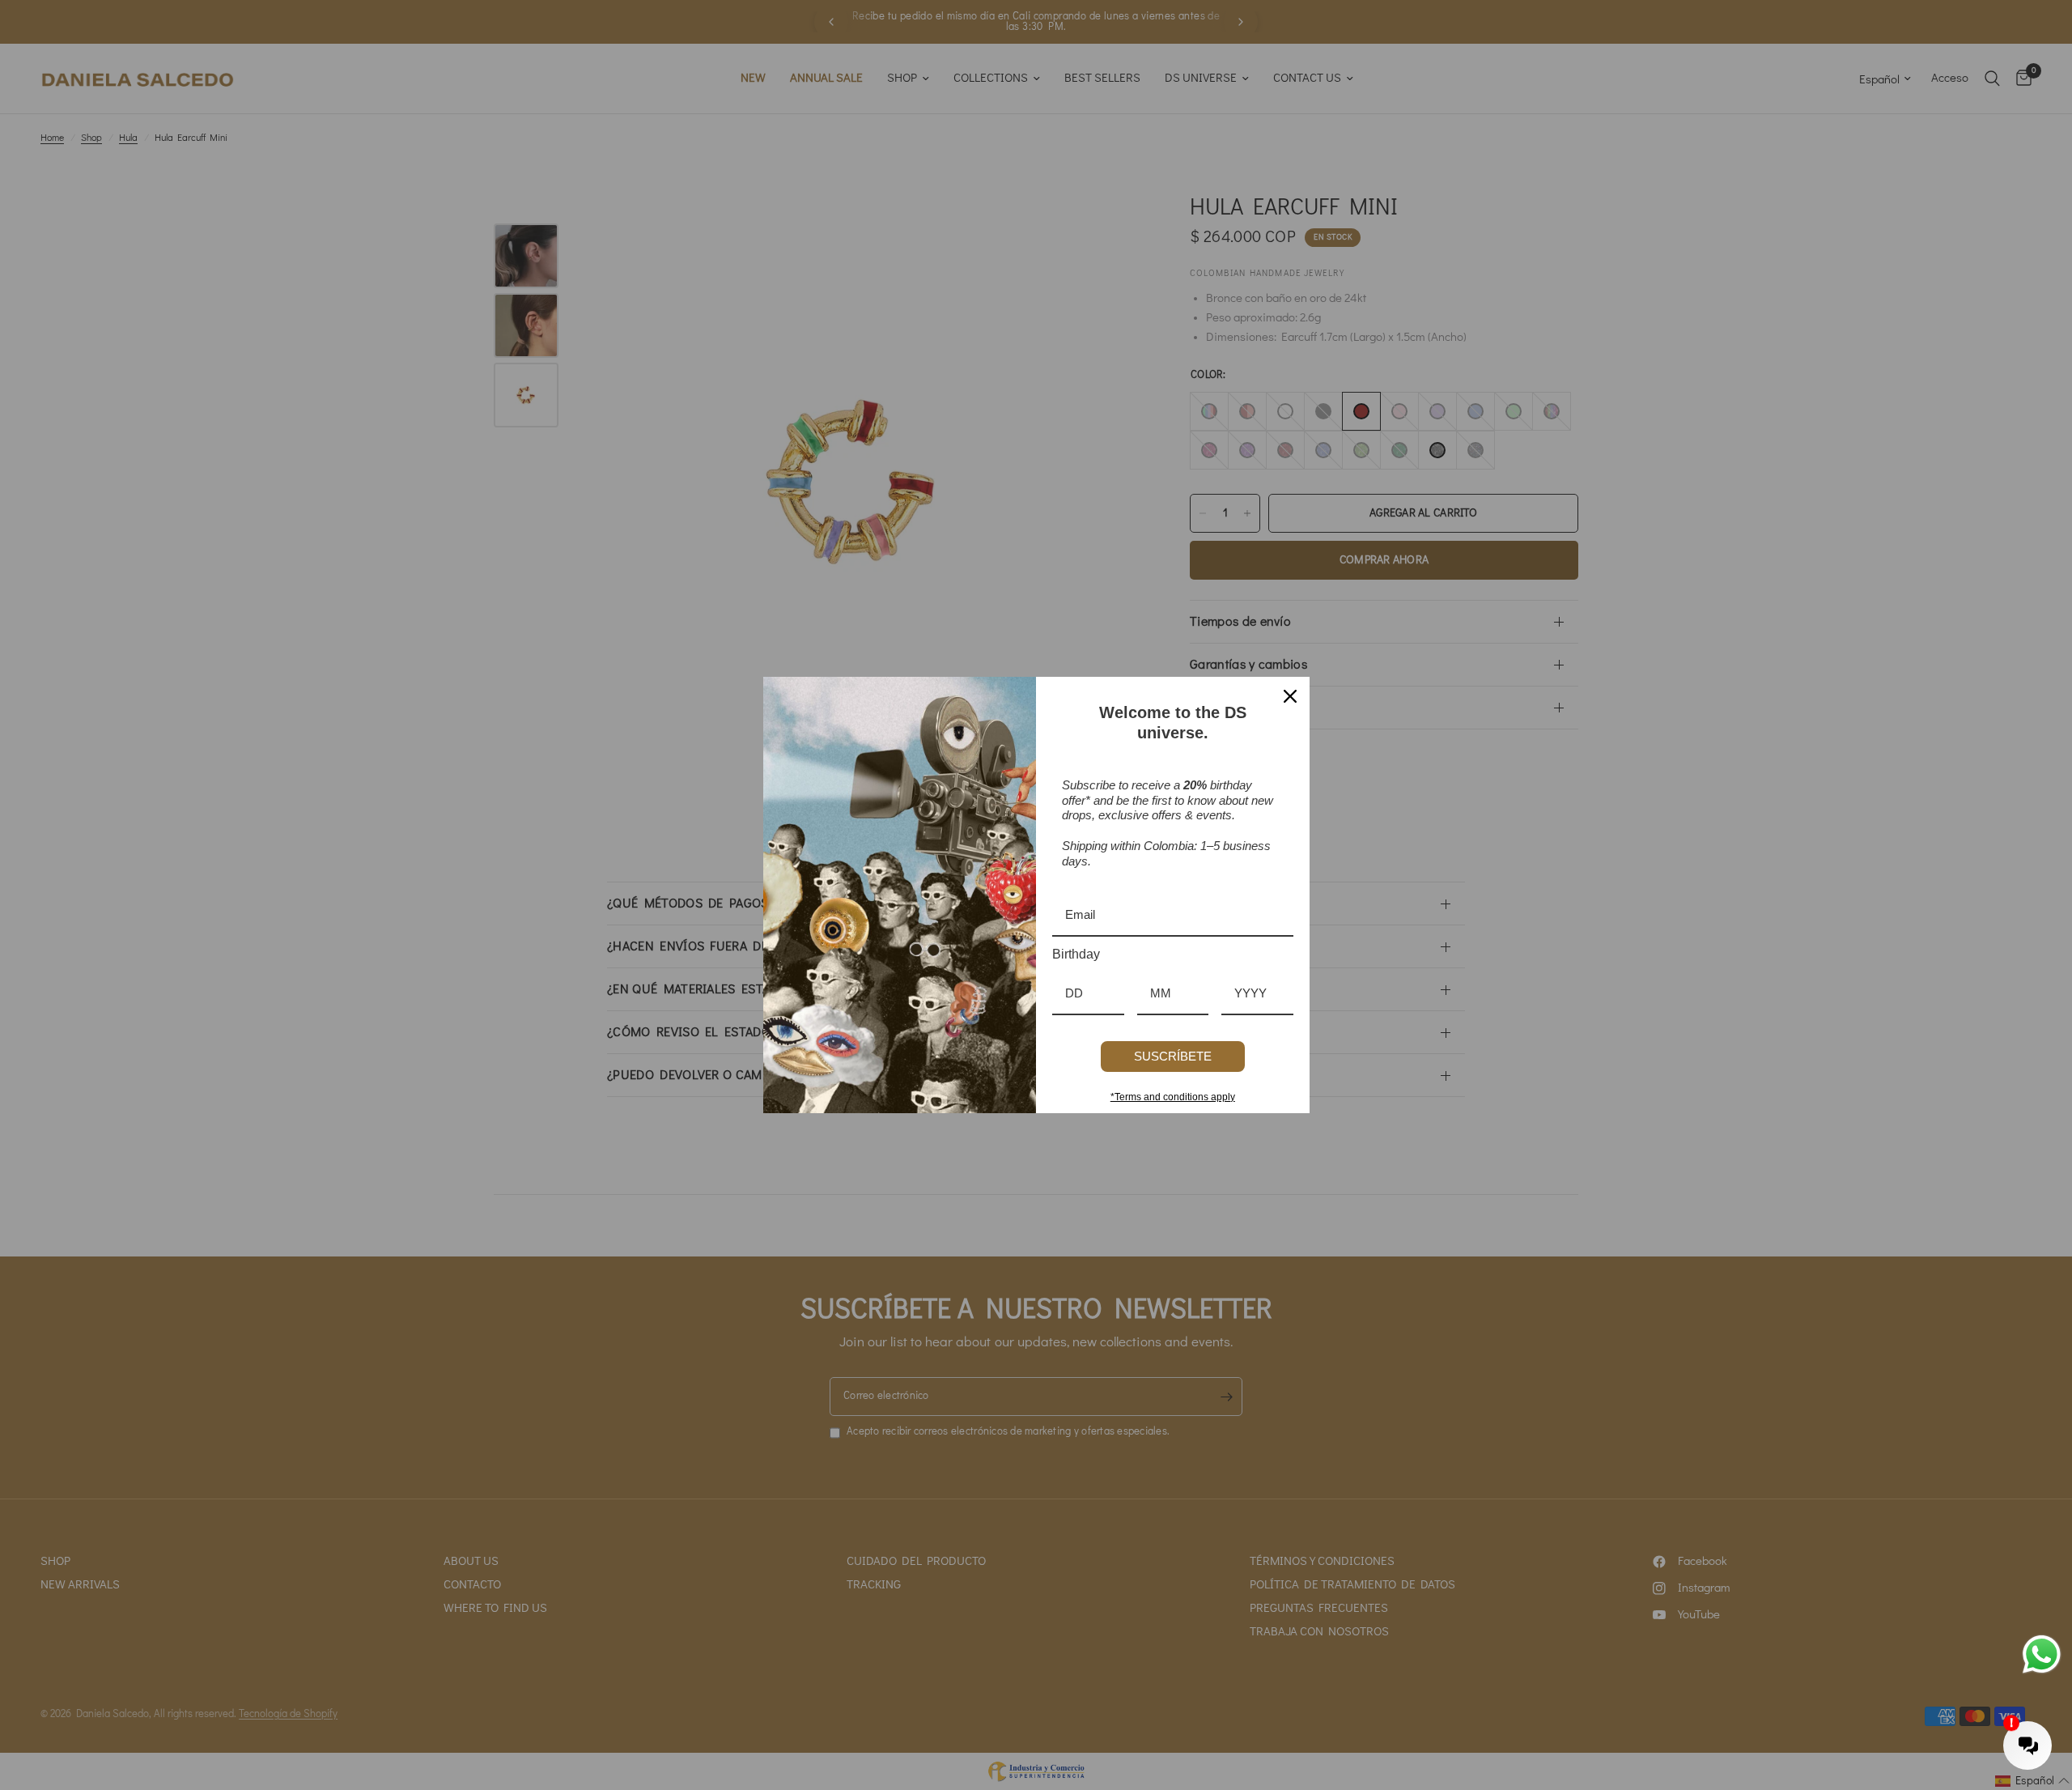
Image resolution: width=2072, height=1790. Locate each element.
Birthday (1076, 954)
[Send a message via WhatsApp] (2042, 1654)
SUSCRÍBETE (1173, 1056)
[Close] (1290, 696)
